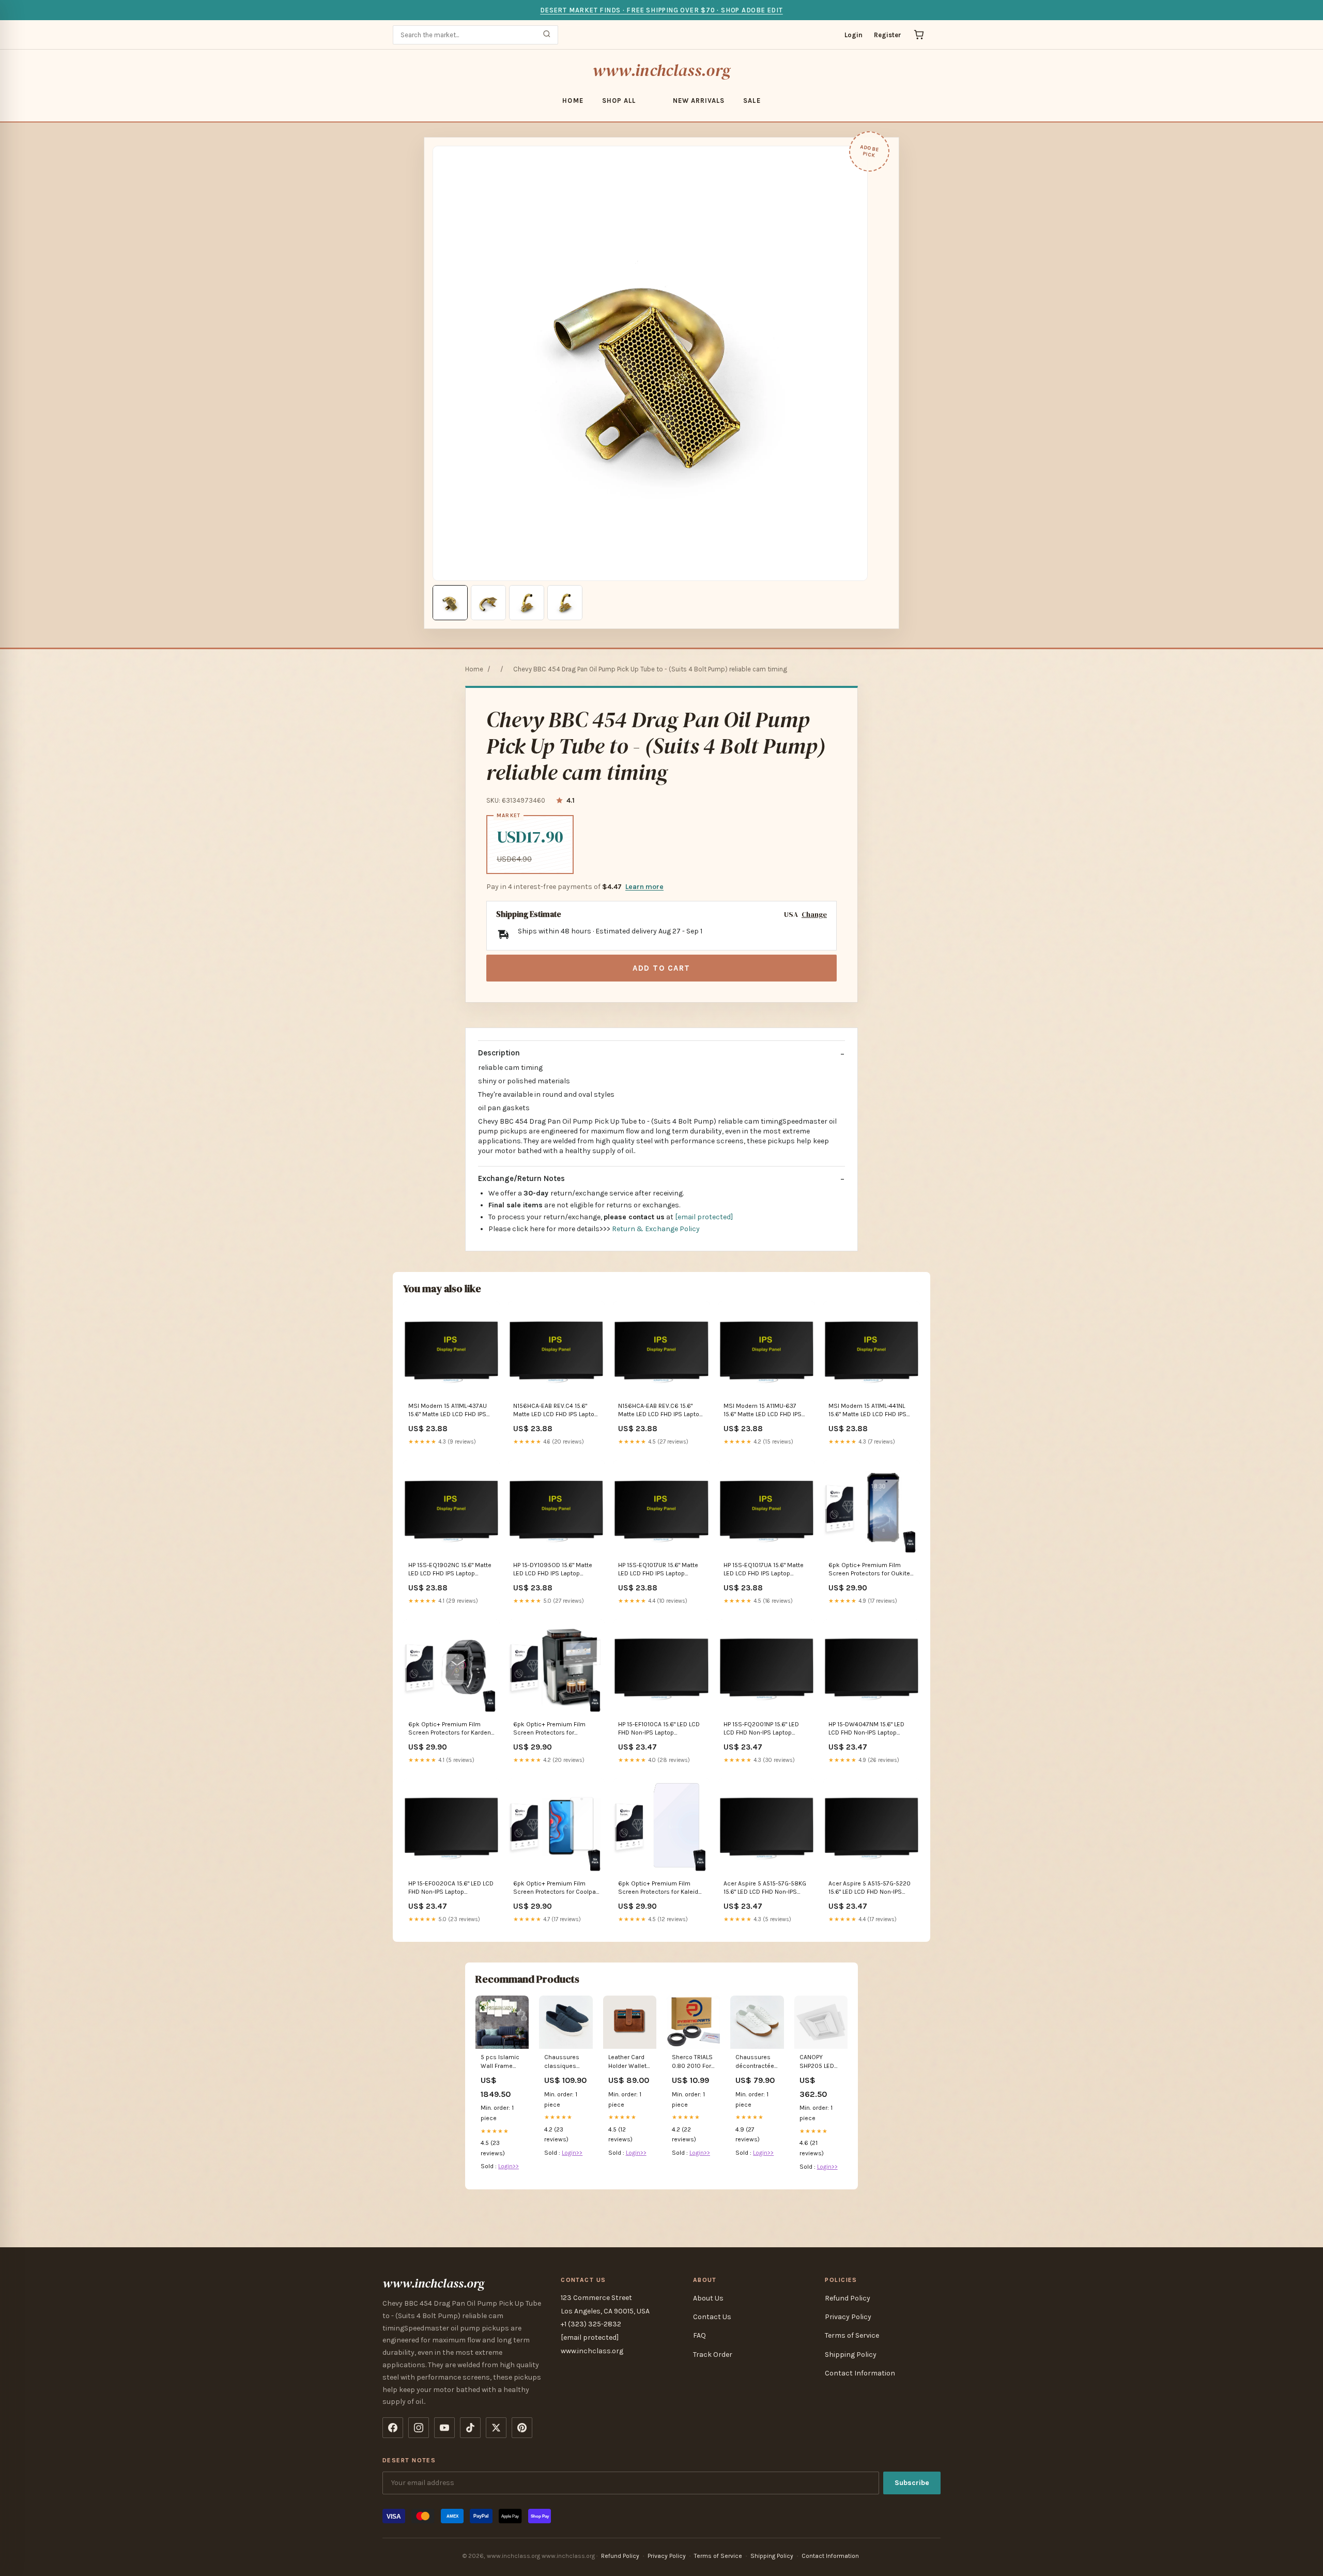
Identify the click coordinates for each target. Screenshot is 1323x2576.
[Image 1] (450, 603)
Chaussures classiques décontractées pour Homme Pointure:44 (565, 2062)
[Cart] (919, 35)
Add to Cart (661, 968)
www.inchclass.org (661, 70)
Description (499, 1053)
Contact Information (860, 2373)
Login (853, 35)
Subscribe (912, 2483)
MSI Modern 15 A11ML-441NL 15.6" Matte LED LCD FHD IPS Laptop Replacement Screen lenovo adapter (869, 1411)
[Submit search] (547, 35)
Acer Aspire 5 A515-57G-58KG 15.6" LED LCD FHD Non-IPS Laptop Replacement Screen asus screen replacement (765, 1888)
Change (814, 915)
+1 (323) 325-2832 (591, 2324)
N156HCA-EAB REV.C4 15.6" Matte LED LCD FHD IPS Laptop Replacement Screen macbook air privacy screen (556, 1411)
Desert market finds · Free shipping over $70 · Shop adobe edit (661, 10)
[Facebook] (393, 2428)
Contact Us (712, 2317)
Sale (752, 101)
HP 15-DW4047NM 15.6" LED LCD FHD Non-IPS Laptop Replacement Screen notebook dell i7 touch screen (871, 1729)
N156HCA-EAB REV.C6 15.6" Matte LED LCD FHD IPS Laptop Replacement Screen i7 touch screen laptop (660, 1411)
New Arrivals (699, 101)
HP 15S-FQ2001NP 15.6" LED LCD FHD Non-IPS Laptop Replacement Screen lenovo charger (764, 1729)
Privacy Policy (848, 2317)
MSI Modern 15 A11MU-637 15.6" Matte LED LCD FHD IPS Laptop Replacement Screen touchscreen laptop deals (764, 1411)
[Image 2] (488, 603)
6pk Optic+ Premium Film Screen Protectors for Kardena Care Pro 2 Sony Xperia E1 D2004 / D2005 (451, 1729)
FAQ (699, 2335)
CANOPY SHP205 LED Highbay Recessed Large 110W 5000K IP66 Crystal (817, 2062)
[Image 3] (527, 603)
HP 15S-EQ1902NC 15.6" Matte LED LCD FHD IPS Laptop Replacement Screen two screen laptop (450, 1570)
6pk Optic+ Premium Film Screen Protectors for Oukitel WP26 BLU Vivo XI (870, 1570)
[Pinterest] (522, 2428)
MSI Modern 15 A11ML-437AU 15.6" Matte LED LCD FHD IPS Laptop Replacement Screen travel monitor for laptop (449, 1411)
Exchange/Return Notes (521, 1178)
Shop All (619, 101)
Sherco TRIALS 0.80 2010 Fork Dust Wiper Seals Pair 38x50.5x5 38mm (693, 2062)
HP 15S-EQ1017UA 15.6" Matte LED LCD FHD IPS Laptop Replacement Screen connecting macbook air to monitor (764, 1570)
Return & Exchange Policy (656, 1229)
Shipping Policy (851, 2355)
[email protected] (704, 1217)
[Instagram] (419, 2428)
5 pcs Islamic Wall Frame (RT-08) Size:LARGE (500, 2062)
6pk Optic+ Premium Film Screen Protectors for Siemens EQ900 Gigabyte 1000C (550, 1729)
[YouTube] (444, 2428)
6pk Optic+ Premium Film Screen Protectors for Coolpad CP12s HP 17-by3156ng (556, 1888)
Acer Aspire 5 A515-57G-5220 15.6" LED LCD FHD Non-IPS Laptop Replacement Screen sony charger (870, 1888)
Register (888, 35)
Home (573, 101)
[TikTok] (470, 2428)
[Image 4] (565, 603)
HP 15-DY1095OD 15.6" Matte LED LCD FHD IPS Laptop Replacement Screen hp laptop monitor (553, 1570)
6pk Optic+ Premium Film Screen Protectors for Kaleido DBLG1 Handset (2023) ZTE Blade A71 (660, 1888)
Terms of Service (852, 2335)
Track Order (713, 2355)
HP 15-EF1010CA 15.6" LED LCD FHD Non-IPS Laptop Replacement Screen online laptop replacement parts (659, 1729)
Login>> (509, 2166)
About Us (708, 2298)
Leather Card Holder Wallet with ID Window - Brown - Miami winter (628, 2062)
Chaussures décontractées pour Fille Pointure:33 (757, 2062)
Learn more (644, 887)
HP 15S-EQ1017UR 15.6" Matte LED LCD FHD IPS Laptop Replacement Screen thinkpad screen (658, 1570)
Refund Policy (848, 2298)
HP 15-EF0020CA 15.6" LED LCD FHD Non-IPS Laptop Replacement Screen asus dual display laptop (451, 1888)
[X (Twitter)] (496, 2428)
